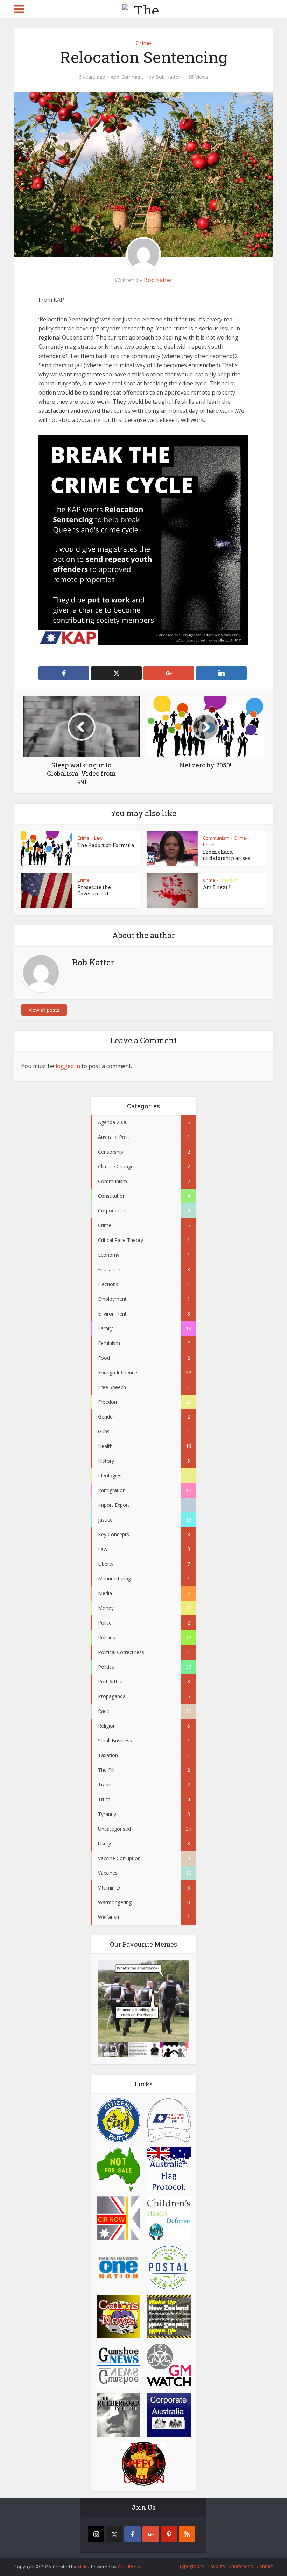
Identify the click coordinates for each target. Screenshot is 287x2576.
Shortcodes (241, 2566)
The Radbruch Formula (106, 845)
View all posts (44, 1010)
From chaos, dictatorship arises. (227, 855)
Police (209, 845)
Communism (216, 838)
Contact (265, 2566)
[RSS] (187, 2534)
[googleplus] (151, 2534)
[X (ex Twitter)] (114, 2534)
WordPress (129, 2567)
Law (98, 838)
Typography (192, 2566)
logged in (68, 1066)
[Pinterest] (169, 2534)
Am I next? (217, 887)
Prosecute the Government (94, 890)
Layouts (217, 2566)
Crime (143, 43)
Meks (83, 2567)
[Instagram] (96, 2534)
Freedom (229, 880)
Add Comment (127, 77)
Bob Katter (168, 77)
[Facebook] (132, 2534)
